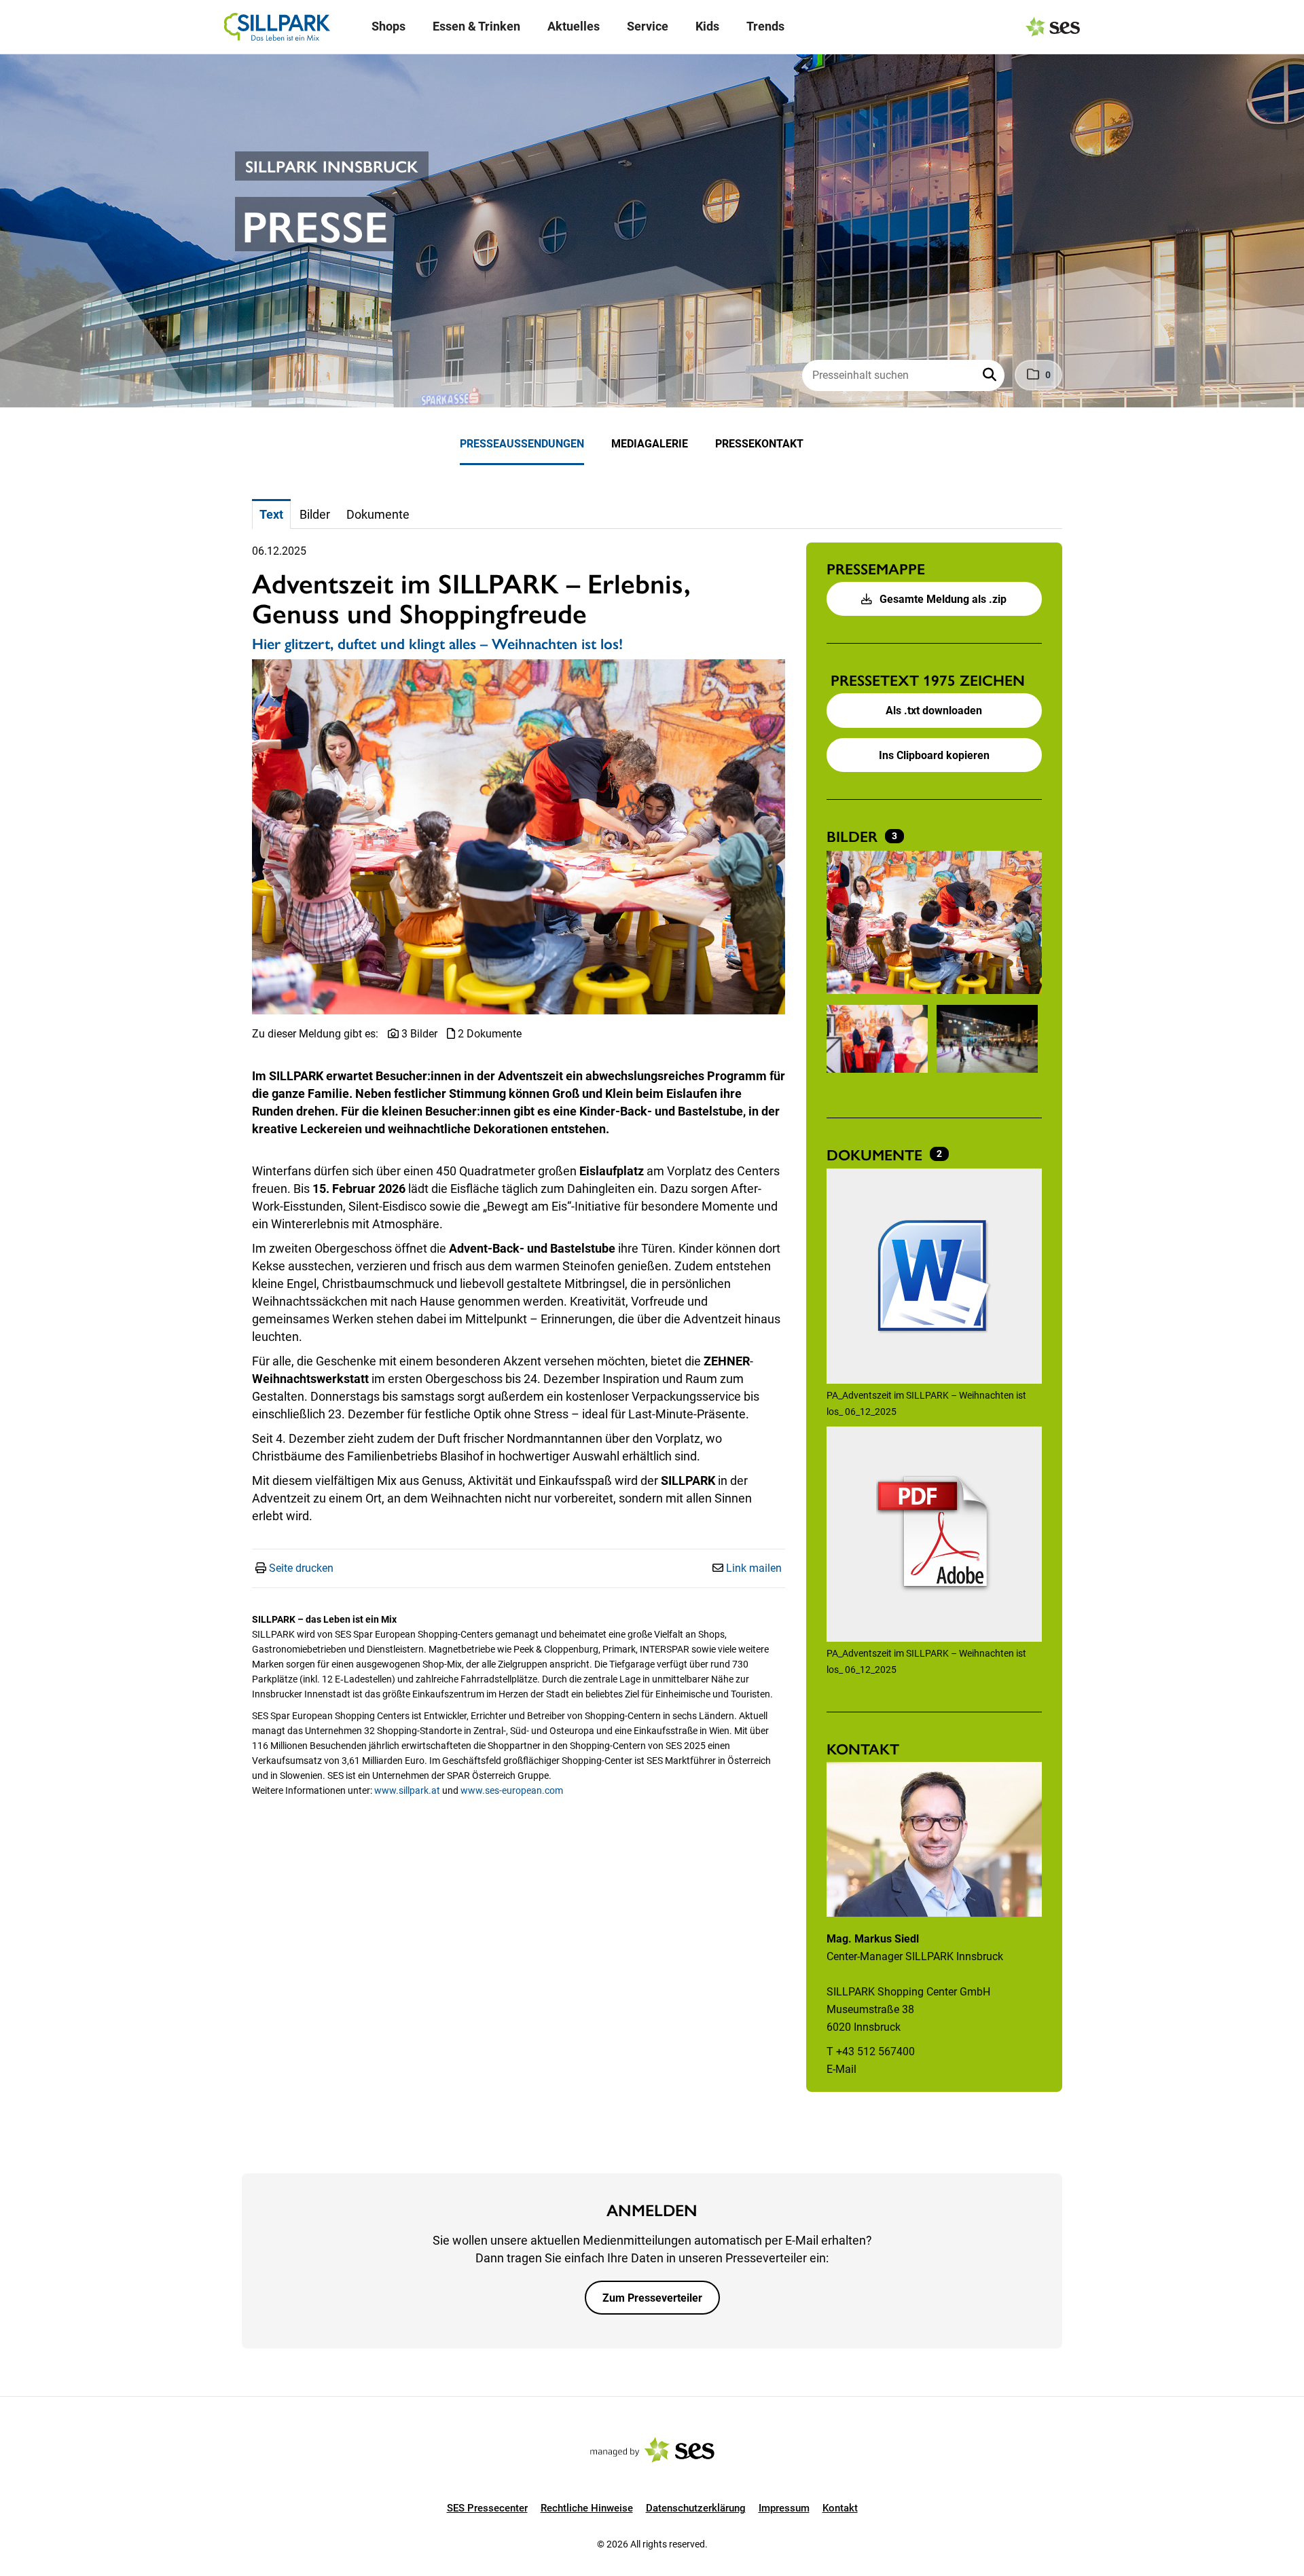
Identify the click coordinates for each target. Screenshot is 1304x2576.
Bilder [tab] (315, 514)
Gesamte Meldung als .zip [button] (942, 599)
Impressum (784, 2508)
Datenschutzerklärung (696, 2508)
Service (648, 26)
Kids (707, 26)
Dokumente (876, 1154)
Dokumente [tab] (378, 514)
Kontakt (840, 2508)
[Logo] (277, 27)
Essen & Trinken (476, 26)
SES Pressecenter (487, 2508)
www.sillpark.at (407, 1790)
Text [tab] (271, 514)
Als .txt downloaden (934, 711)
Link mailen (754, 1568)
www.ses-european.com (512, 1790)
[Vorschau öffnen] (519, 837)
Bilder (854, 836)
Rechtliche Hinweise (587, 2508)
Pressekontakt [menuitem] (759, 444)
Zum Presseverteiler (652, 2298)
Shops (388, 26)
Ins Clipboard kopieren (934, 755)
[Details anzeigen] (934, 1278)
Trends (765, 26)
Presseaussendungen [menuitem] (522, 444)
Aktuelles (574, 26)
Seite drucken (301, 1568)
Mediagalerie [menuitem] (650, 444)
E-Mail (841, 2069)
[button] (991, 375)
